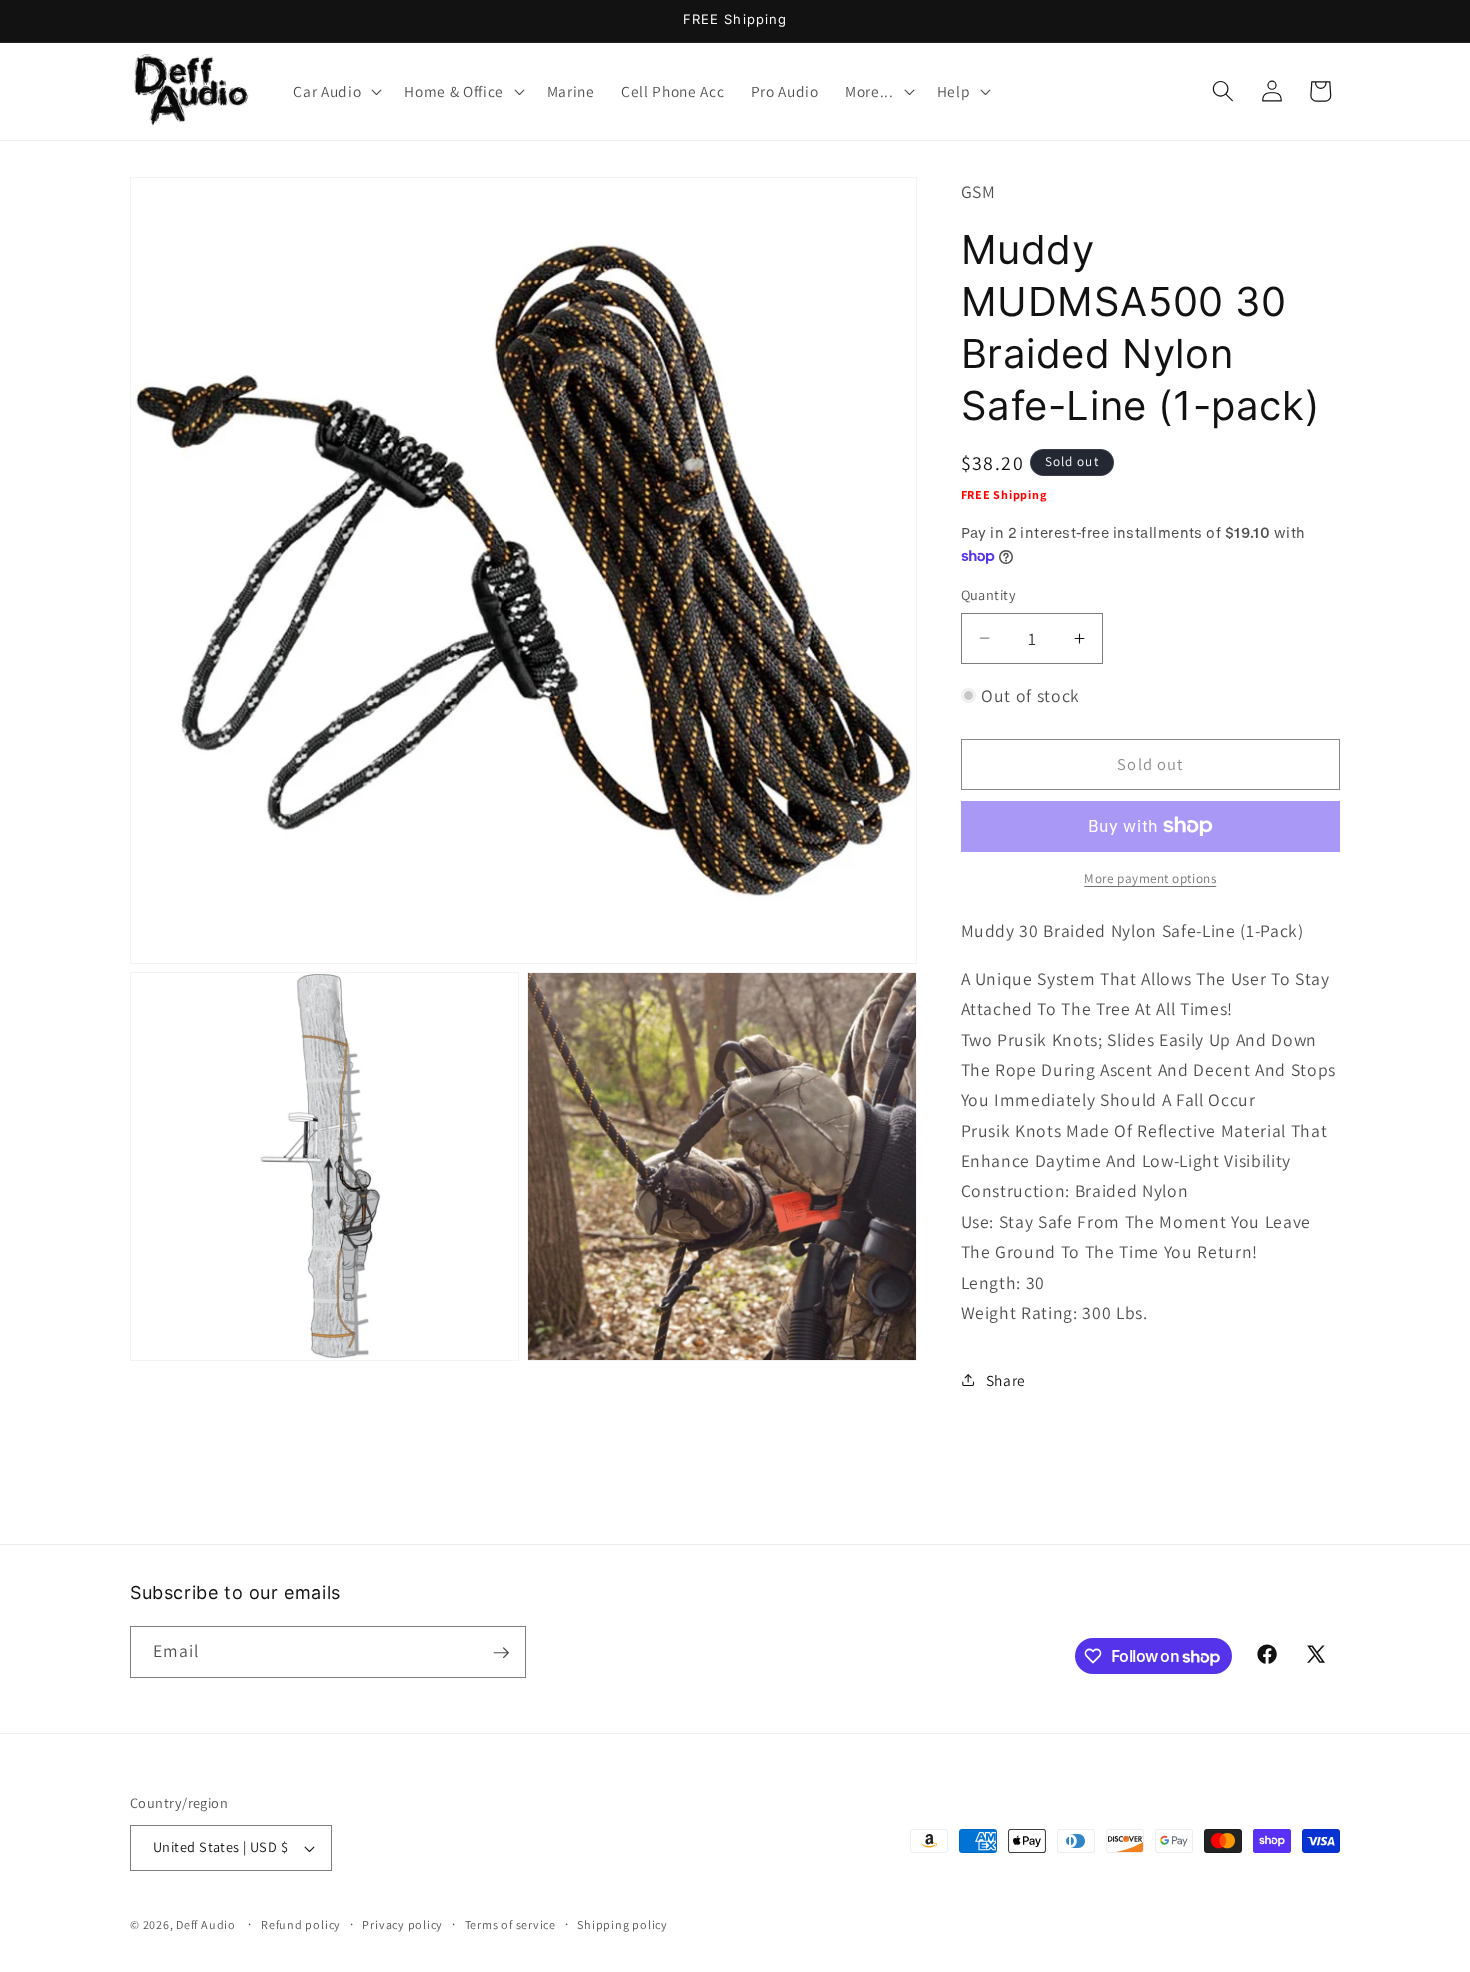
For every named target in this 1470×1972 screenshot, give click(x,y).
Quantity (989, 594)
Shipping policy (622, 1924)
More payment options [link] (1150, 878)
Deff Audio (206, 1924)
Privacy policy (402, 1924)
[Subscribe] (501, 1653)
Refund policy (301, 1924)
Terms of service (510, 1924)
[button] (335, 91)
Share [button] (1006, 1379)
